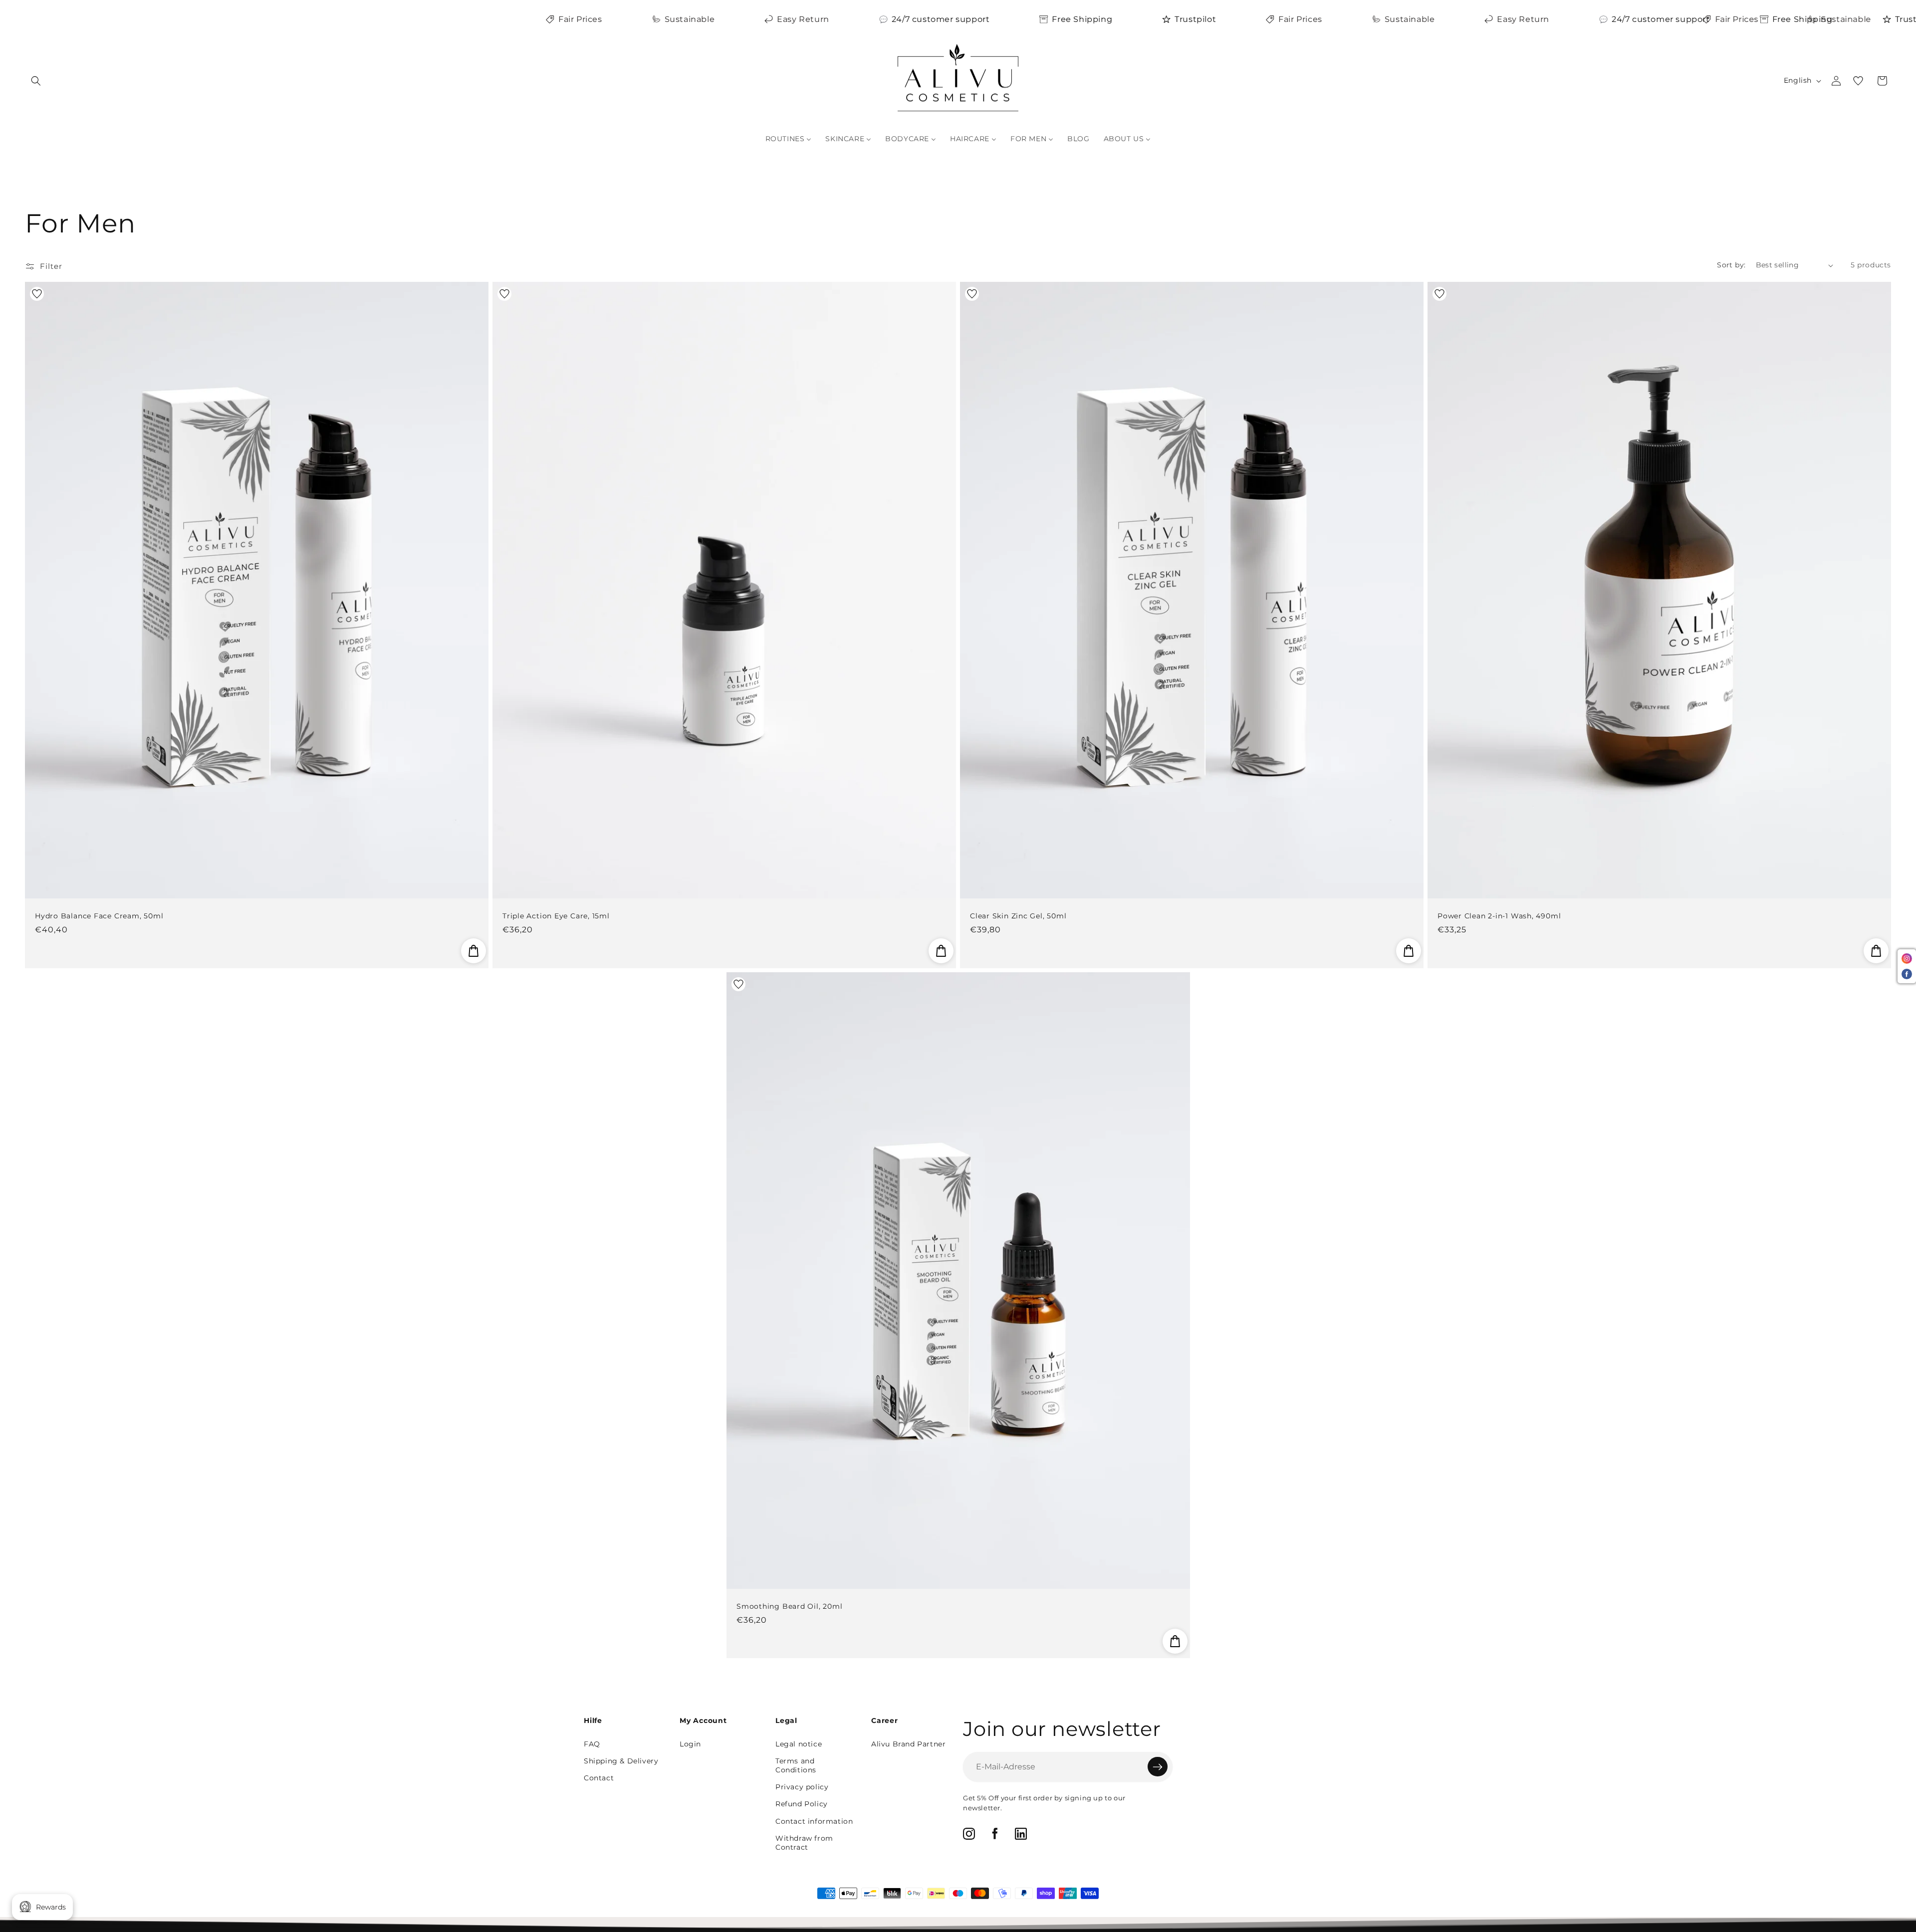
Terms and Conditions (796, 1765)
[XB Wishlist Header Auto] (1858, 81)
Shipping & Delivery (621, 1761)
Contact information (814, 1821)
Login (690, 1744)
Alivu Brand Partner (908, 1744)
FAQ (592, 1744)
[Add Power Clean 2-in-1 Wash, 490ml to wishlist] (1439, 294)
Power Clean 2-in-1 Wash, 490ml (1499, 916)
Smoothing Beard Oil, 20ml (790, 1606)
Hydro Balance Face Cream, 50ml (99, 916)
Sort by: (1731, 265)
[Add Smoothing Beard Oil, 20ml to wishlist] (738, 984)
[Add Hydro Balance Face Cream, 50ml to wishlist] (37, 294)
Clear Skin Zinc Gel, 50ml (1018, 916)
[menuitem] (789, 139)
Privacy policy (802, 1787)
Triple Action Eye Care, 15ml (556, 916)
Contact (599, 1778)
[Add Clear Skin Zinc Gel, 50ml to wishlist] (972, 294)
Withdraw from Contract (804, 1843)
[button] (36, 81)
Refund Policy (802, 1804)
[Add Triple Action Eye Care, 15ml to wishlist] (504, 294)
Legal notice (799, 1744)
